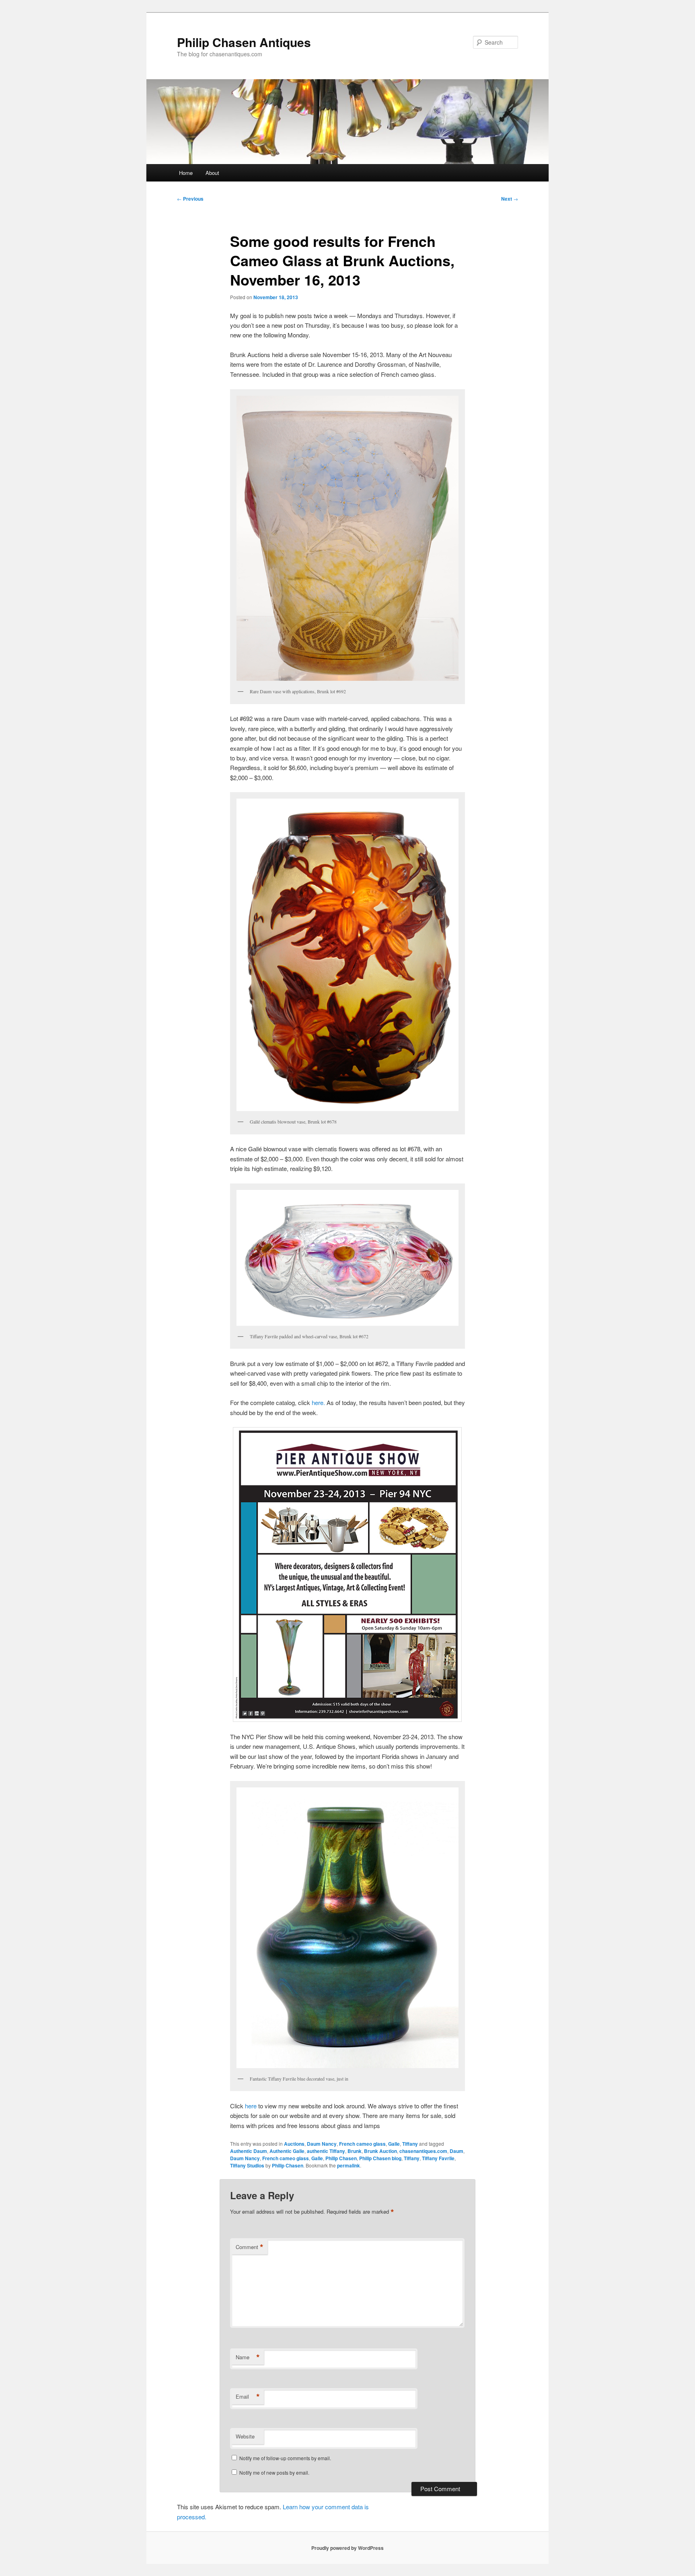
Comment (250, 2247)
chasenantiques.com (423, 2151)
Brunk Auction (380, 2151)
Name (248, 2357)
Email (248, 2397)
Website (245, 2436)
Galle (394, 2144)
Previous (190, 199)
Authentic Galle (287, 2151)
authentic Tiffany (326, 2151)
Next (510, 199)
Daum (456, 2151)
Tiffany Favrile (438, 2158)
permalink (349, 2165)
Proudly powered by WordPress (347, 2548)
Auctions (294, 2144)
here (251, 2106)
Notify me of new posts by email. (274, 2472)
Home (186, 173)
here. (318, 1402)
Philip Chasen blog (380, 2158)
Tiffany (410, 2144)
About (212, 173)
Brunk (355, 2151)
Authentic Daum (249, 2151)
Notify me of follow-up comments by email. (285, 2458)
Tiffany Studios (247, 2165)
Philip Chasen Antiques (244, 42)
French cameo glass (362, 2144)
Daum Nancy (322, 2144)
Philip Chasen (341, 2158)
